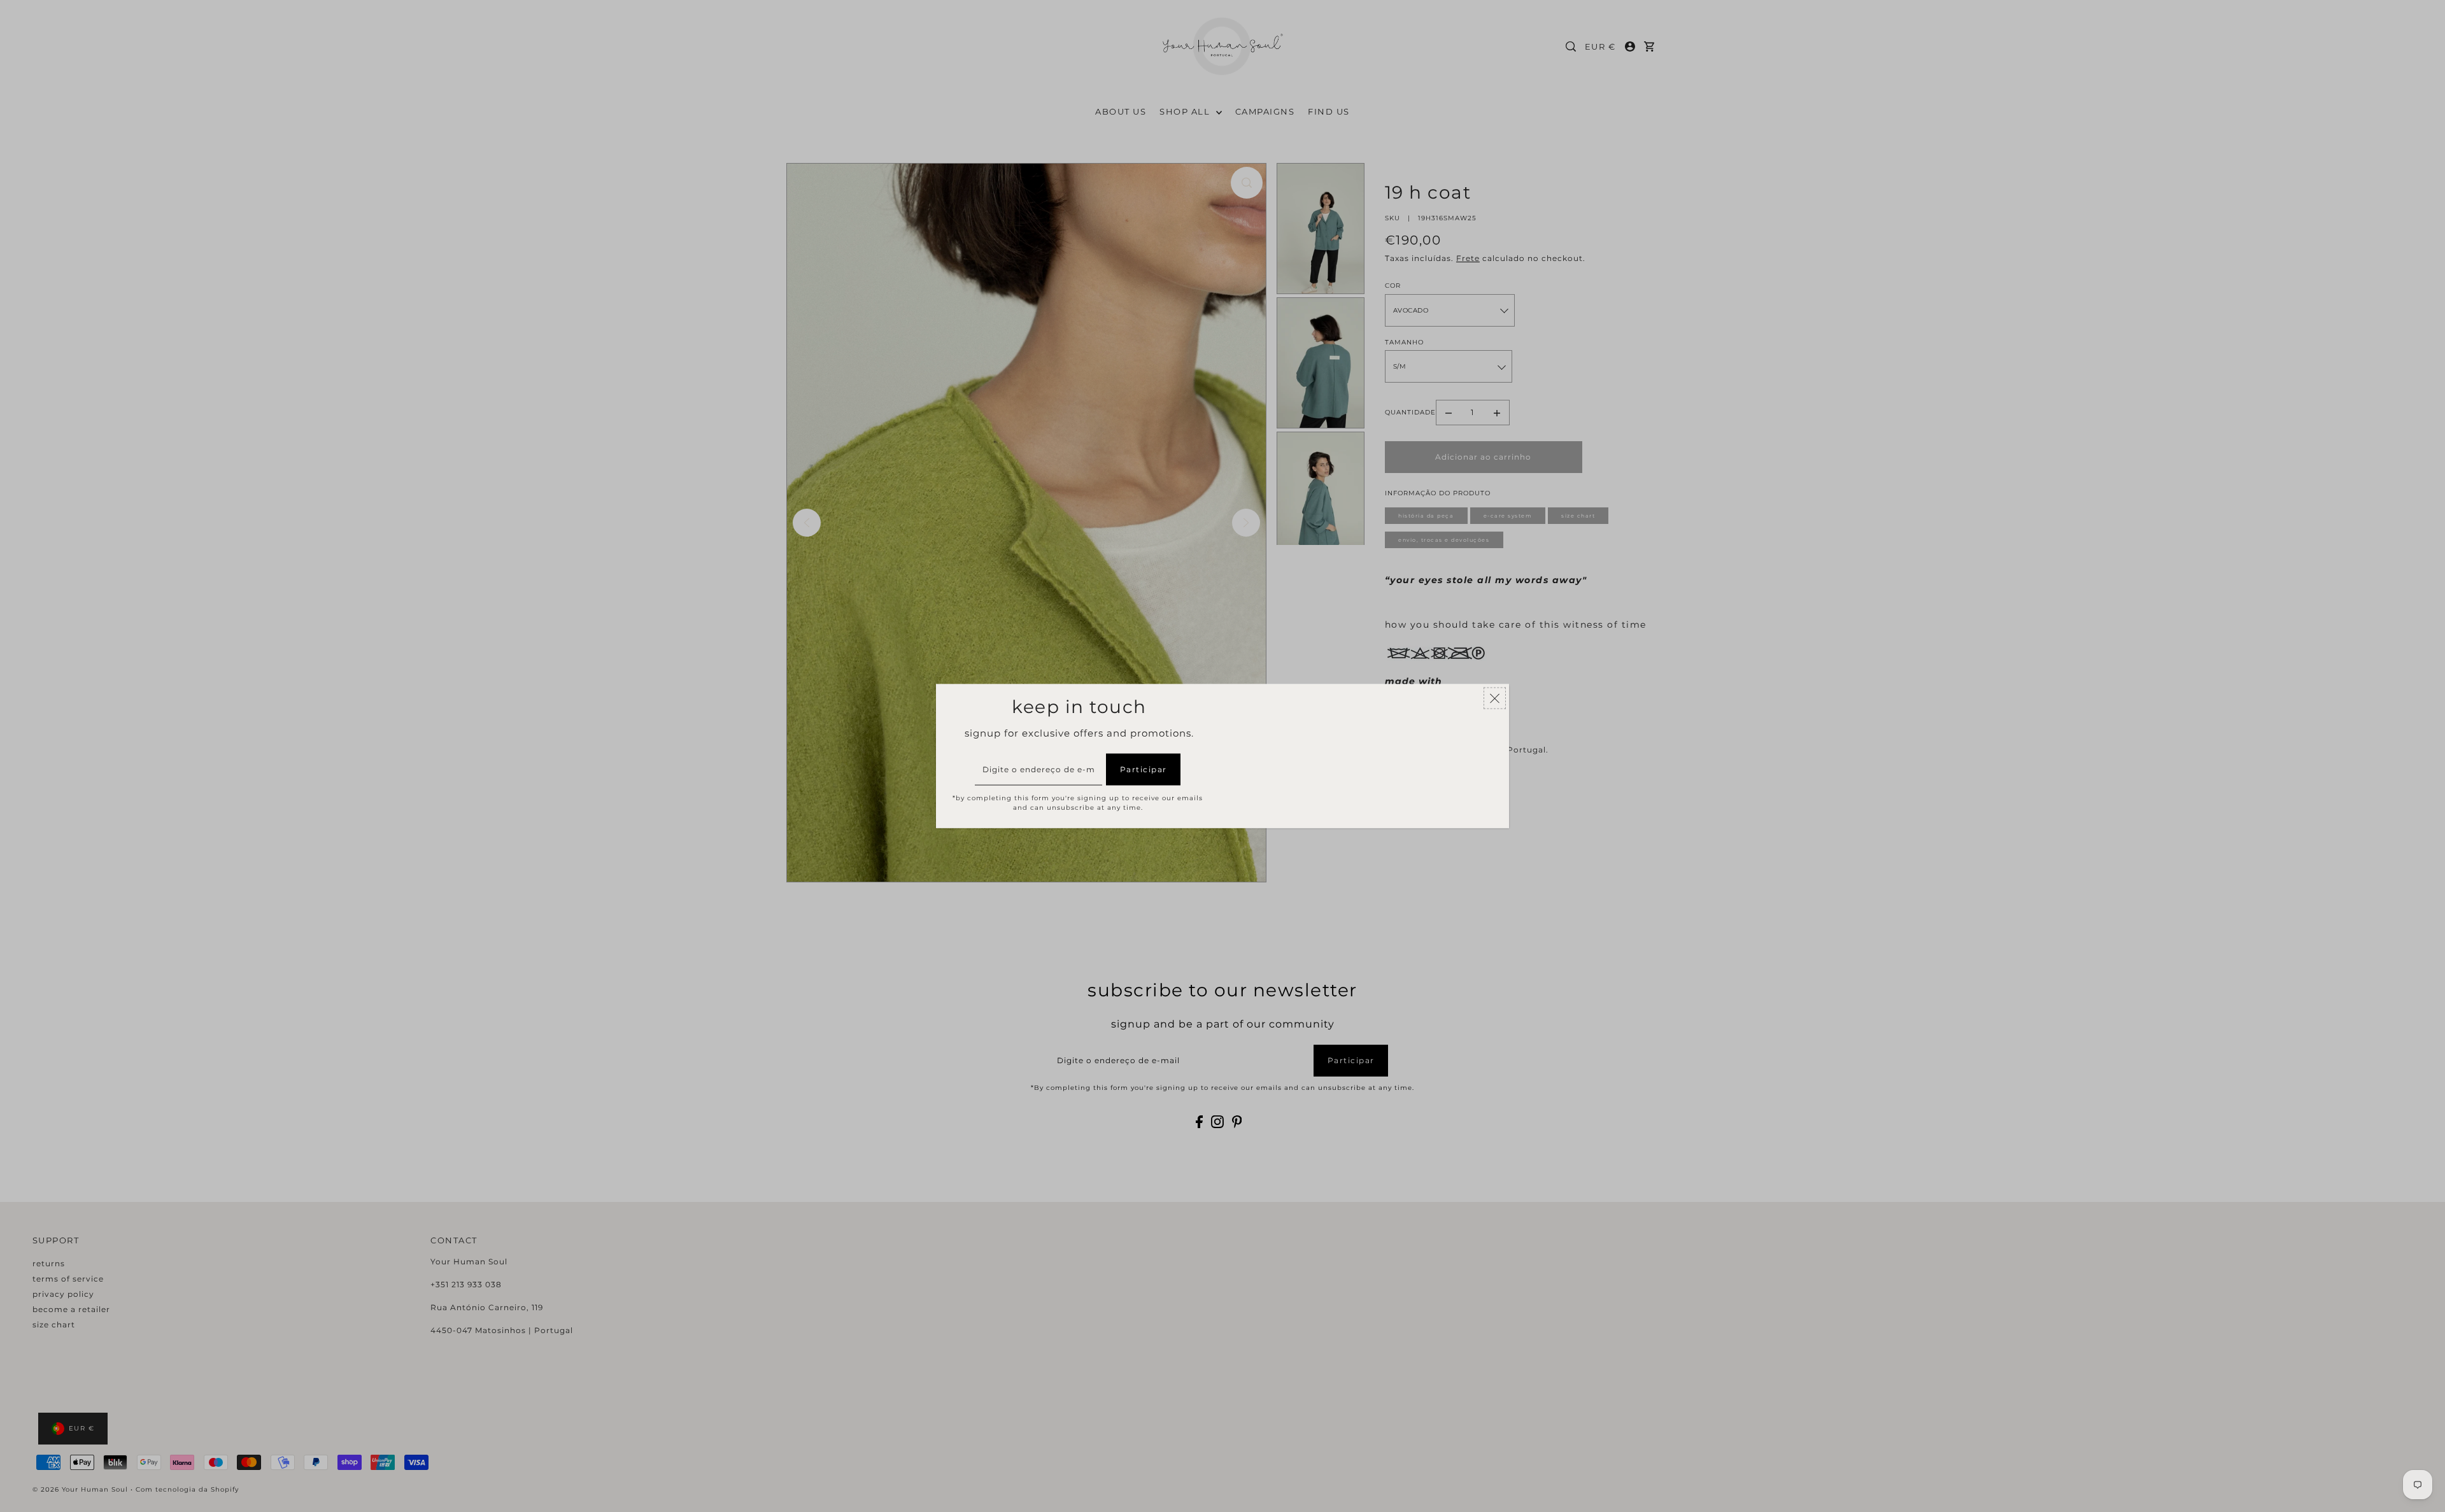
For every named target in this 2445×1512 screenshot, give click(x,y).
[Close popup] (1495, 698)
